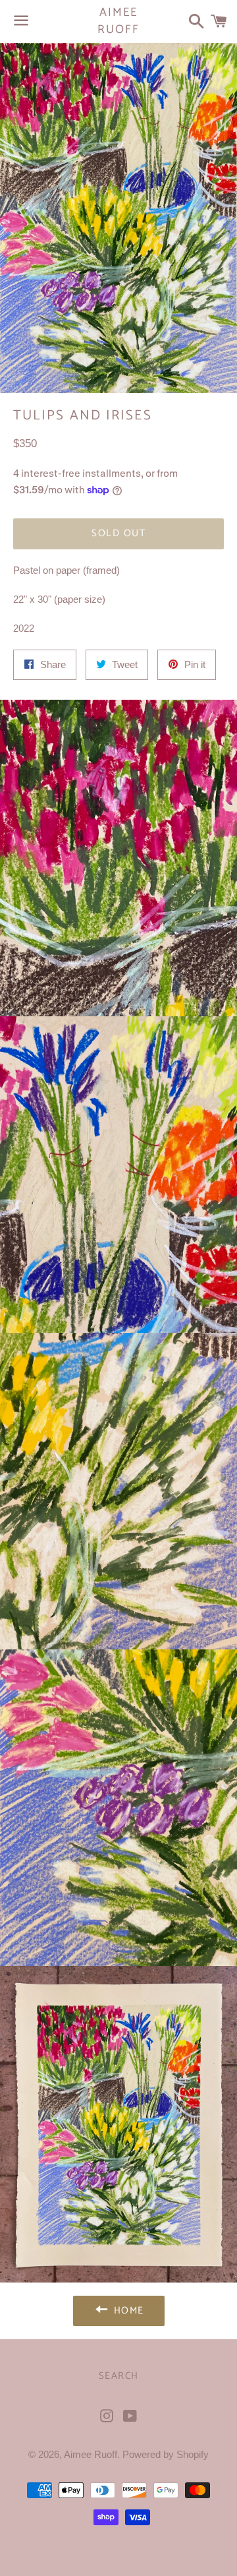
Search (119, 2376)
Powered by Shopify (166, 2454)
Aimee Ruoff (118, 21)
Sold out (118, 533)
